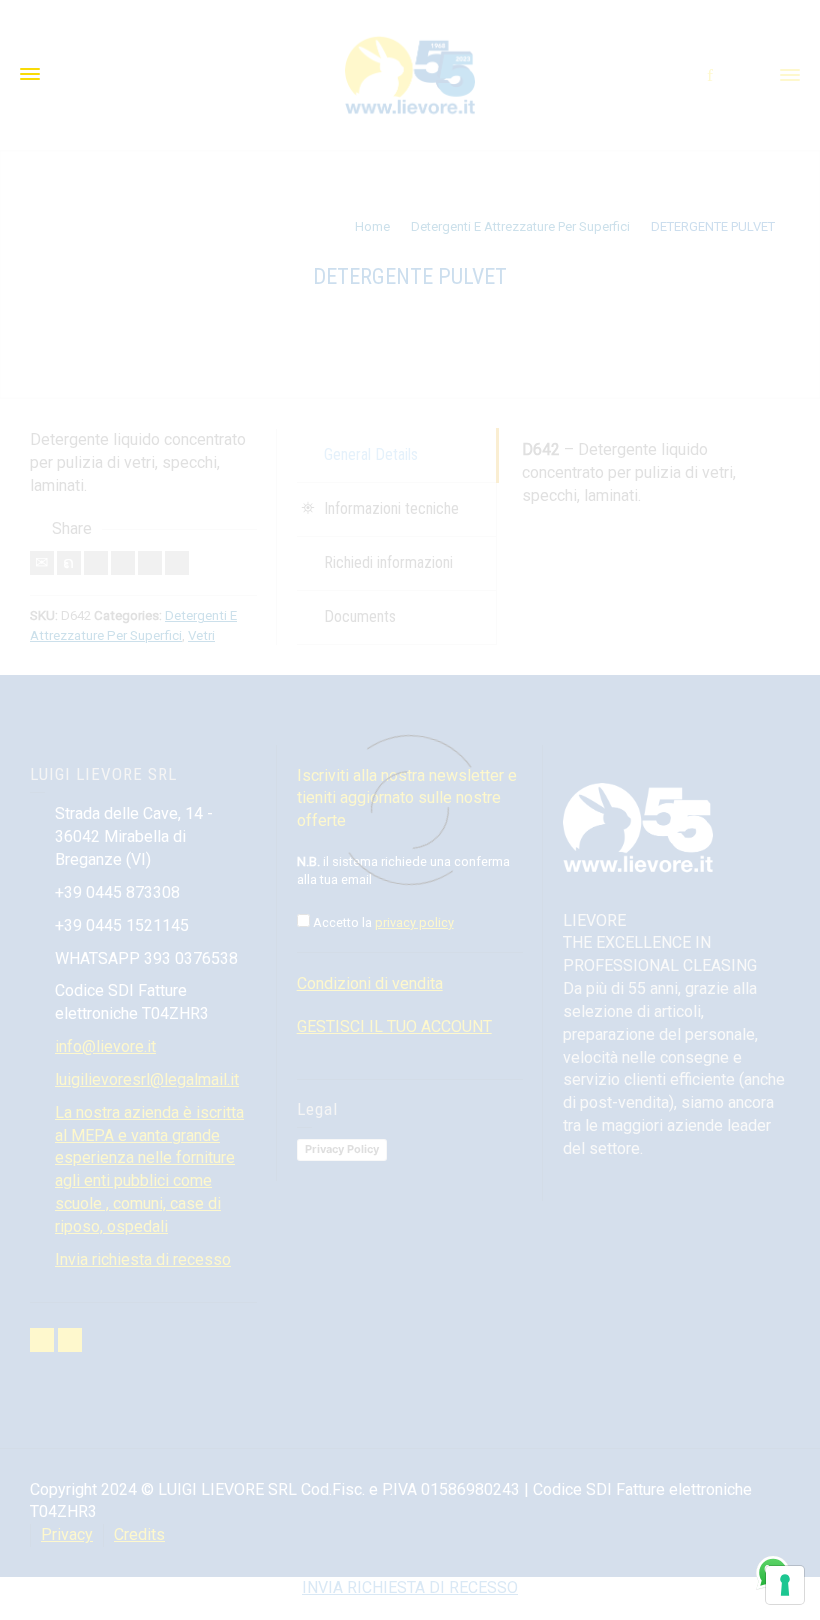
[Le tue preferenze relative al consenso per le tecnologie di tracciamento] (785, 1585)
